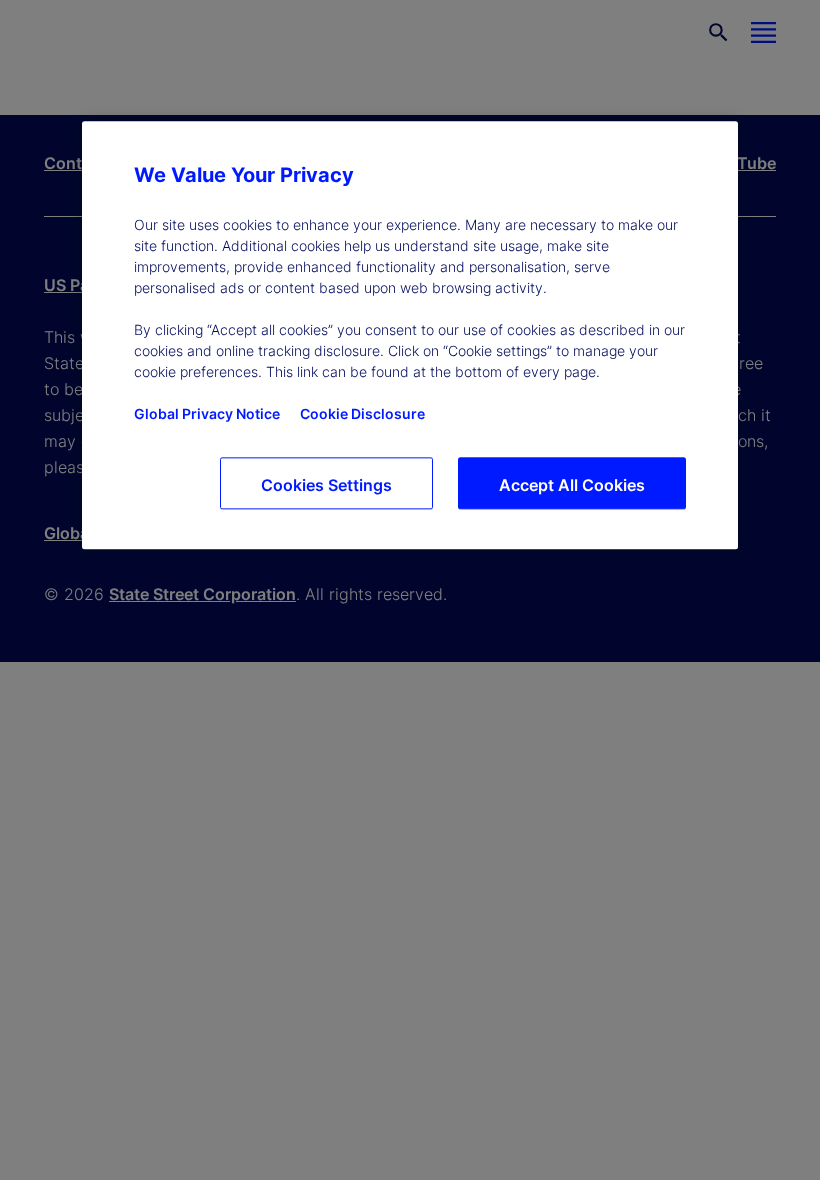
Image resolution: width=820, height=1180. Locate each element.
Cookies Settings (326, 485)
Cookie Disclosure (362, 413)
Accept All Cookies (572, 485)
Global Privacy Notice (207, 413)
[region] (410, 335)
